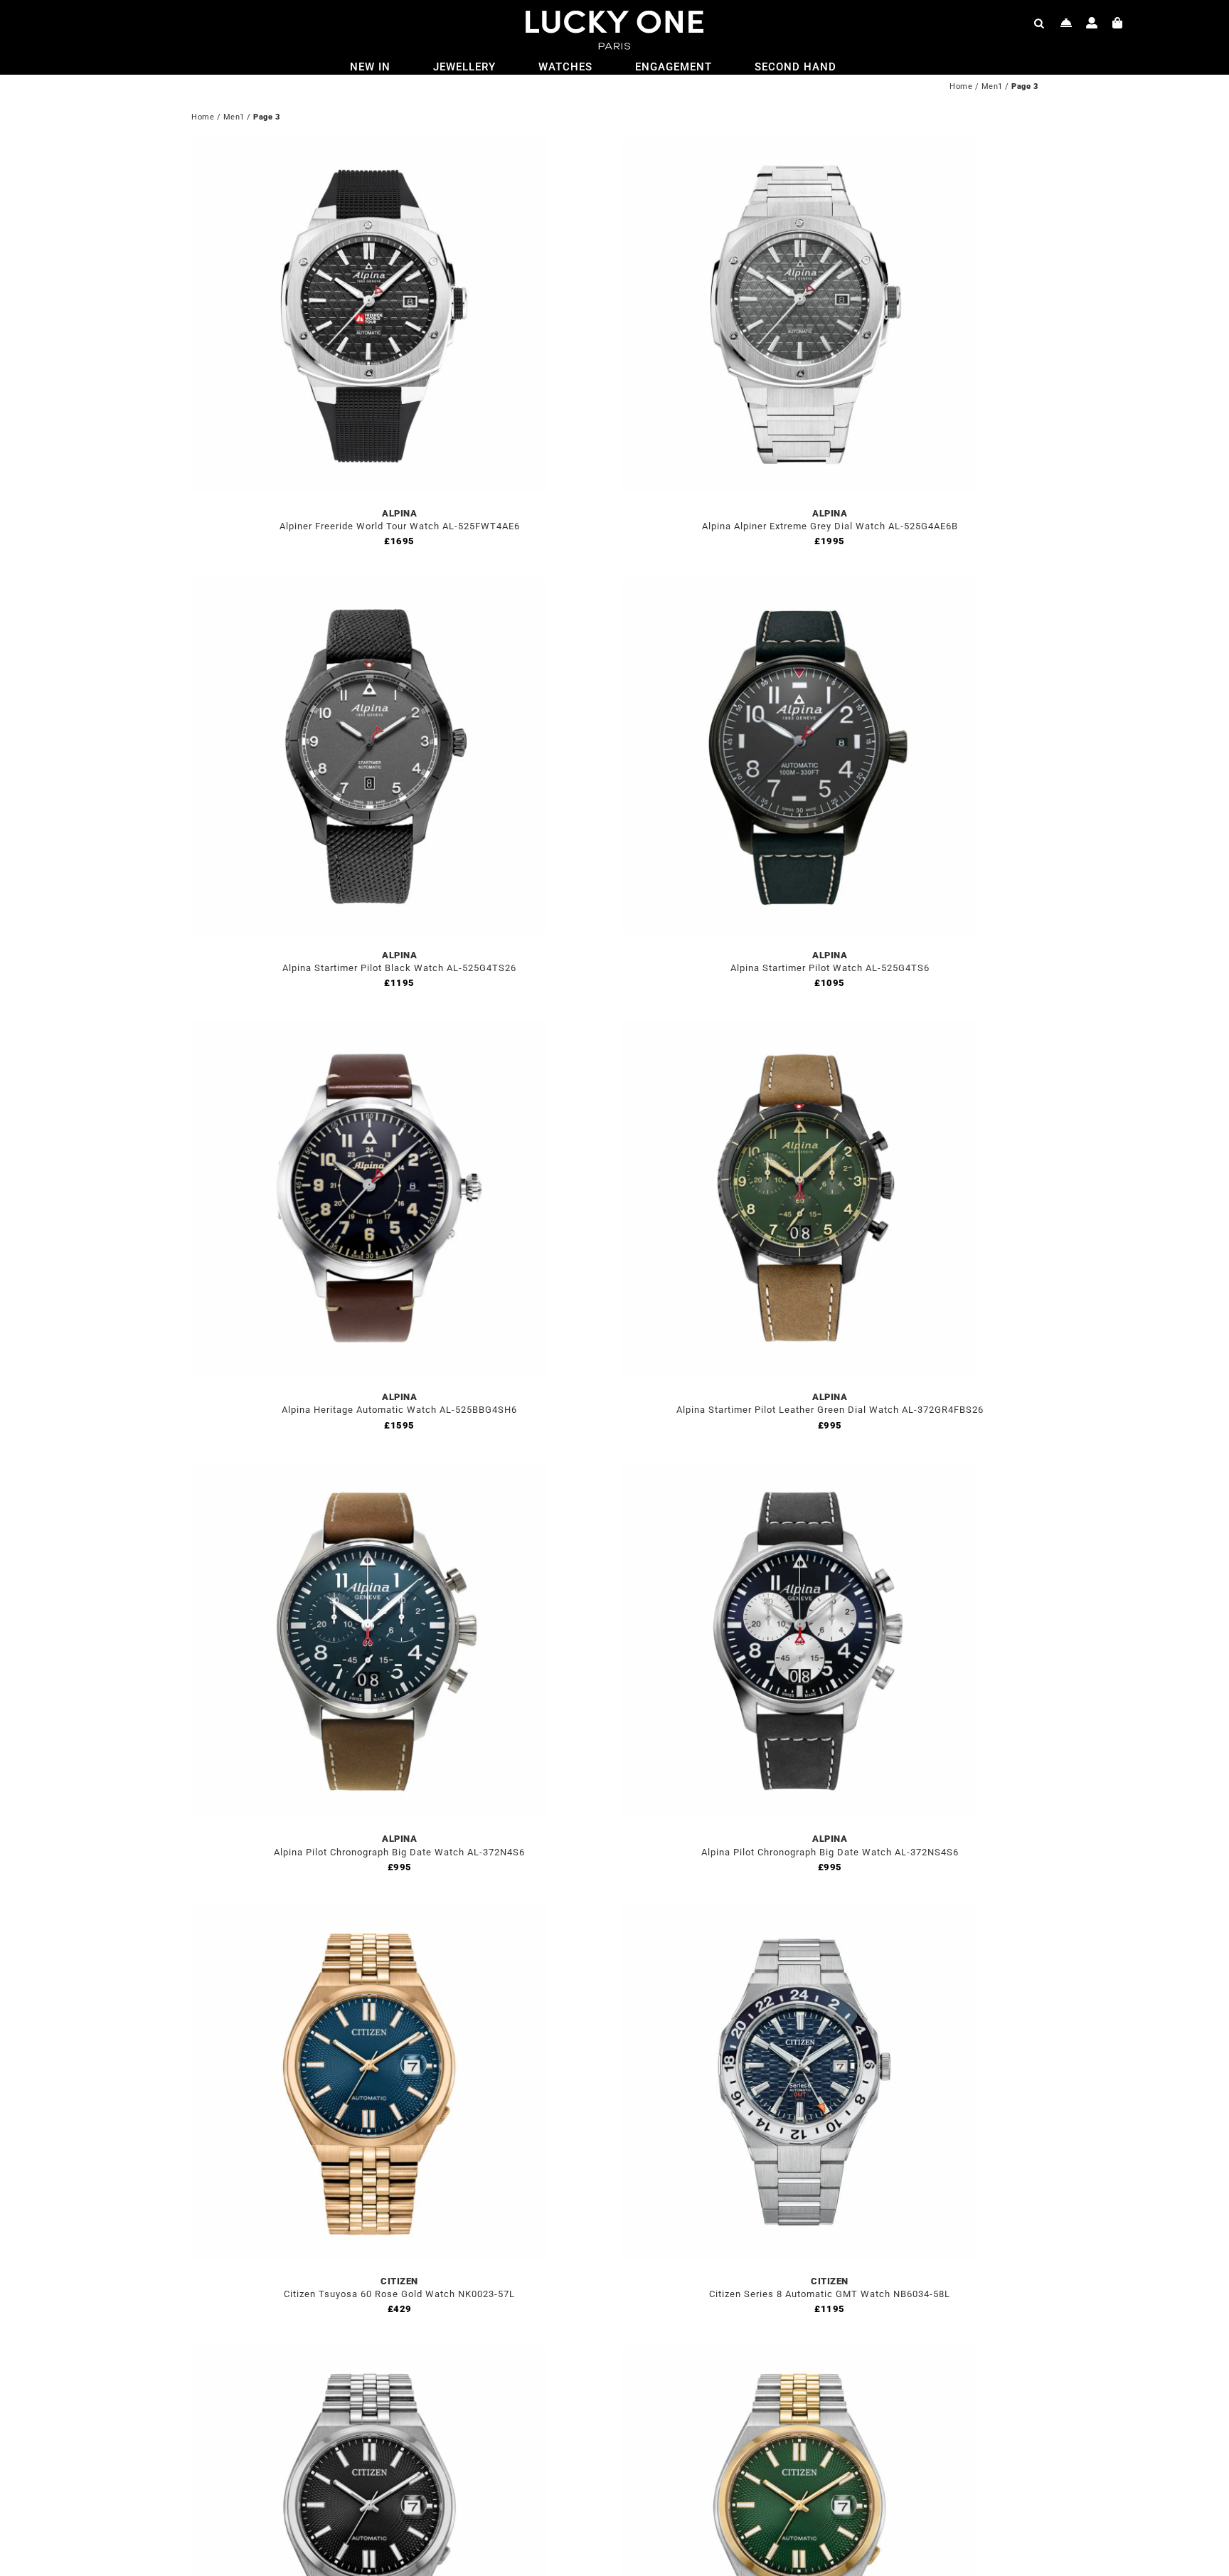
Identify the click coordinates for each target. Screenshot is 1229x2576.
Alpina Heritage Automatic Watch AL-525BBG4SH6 (399, 1410)
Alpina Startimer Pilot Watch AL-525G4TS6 (830, 968)
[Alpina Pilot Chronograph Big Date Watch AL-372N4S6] (369, 1470)
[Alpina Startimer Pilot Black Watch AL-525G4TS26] (369, 587)
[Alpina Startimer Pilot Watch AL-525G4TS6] (799, 587)
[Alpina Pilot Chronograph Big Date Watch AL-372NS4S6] (799, 1470)
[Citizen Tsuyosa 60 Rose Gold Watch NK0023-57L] (369, 1913)
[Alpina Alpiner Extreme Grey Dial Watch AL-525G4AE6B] (799, 145)
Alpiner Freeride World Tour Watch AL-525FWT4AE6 (400, 526)
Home (961, 86)
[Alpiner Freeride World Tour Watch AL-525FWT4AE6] (369, 145)
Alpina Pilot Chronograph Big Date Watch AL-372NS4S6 (830, 1852)
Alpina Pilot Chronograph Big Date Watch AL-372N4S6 (399, 1852)
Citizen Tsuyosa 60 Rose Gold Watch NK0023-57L (399, 2294)
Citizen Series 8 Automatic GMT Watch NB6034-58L (830, 2294)
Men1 (992, 86)
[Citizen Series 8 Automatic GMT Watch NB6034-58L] (799, 1913)
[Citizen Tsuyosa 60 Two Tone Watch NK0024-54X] (799, 2354)
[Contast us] (1066, 23)
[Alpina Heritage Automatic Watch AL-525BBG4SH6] (369, 1028)
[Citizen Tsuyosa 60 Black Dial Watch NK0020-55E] (369, 2354)
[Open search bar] (1039, 23)
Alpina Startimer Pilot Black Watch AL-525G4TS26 (399, 968)
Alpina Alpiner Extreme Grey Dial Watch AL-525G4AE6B (830, 526)
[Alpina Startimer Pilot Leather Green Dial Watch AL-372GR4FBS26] (799, 1028)
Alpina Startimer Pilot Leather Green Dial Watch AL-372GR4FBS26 (830, 1410)
